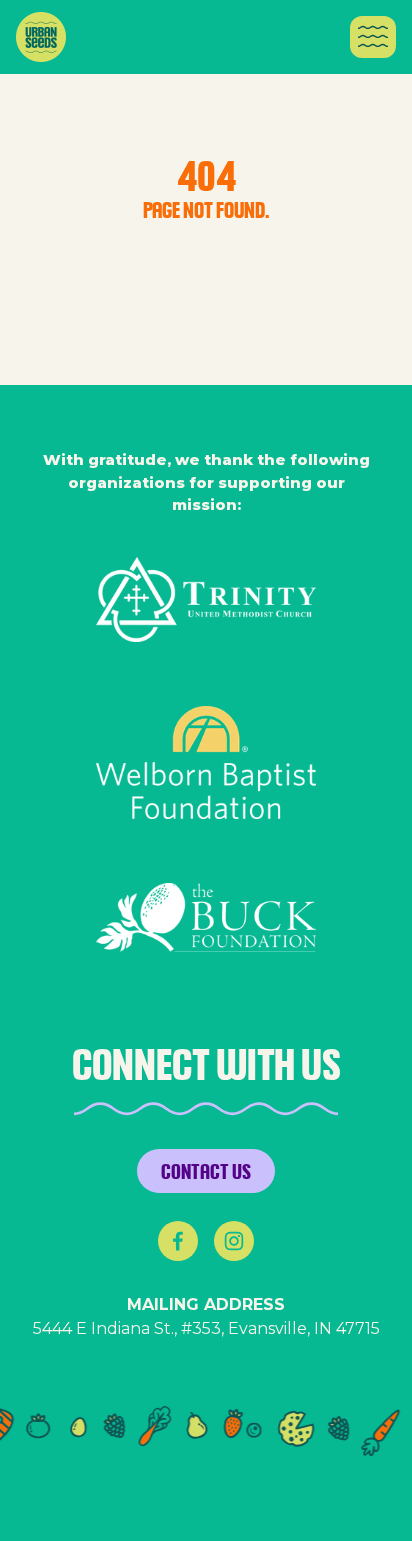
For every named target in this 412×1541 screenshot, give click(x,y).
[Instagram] (234, 1241)
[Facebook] (178, 1241)
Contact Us (206, 1171)
